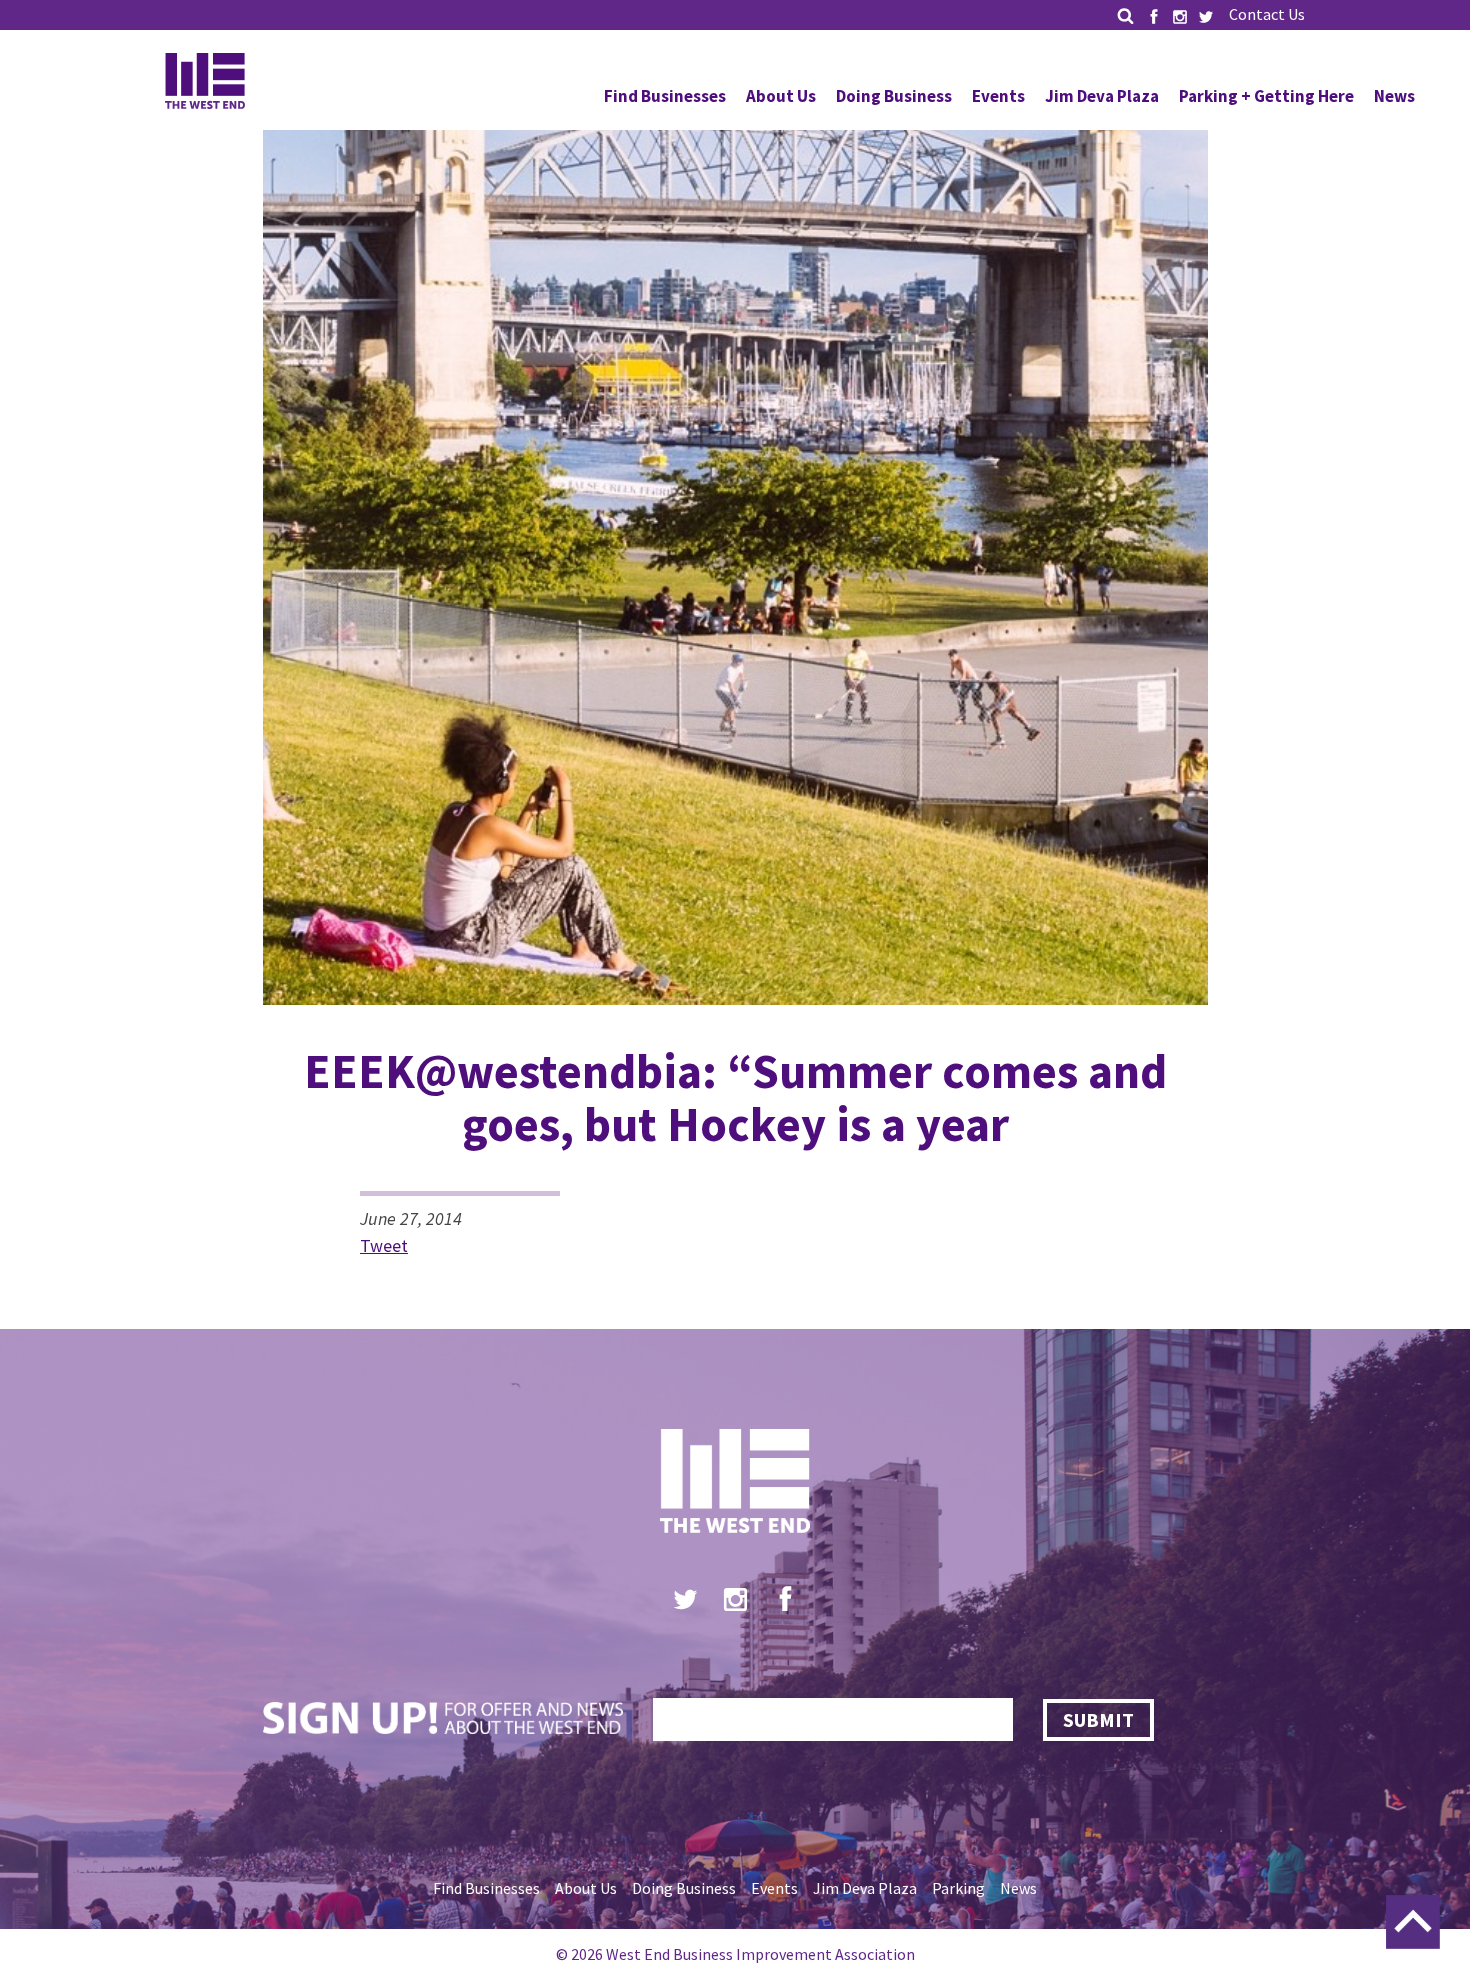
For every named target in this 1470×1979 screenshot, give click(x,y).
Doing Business (894, 96)
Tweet (384, 1245)
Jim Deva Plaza (1102, 96)
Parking (958, 1888)
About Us (781, 96)
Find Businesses (665, 96)
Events (998, 96)
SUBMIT (1098, 1719)
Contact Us (1267, 14)
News (1394, 96)
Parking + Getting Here (1266, 96)
